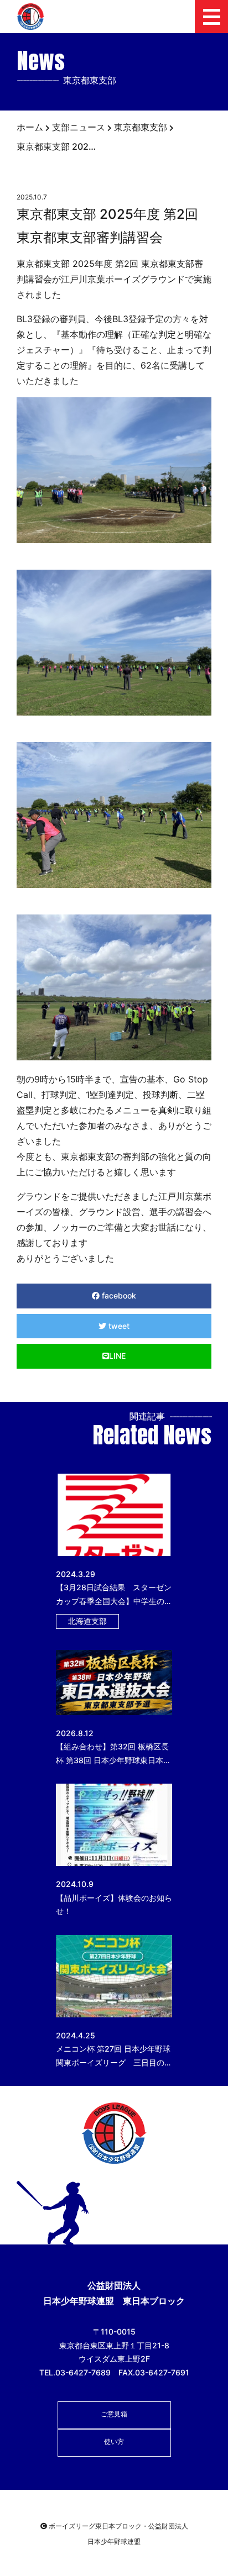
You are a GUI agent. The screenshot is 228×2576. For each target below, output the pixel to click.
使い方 (114, 2441)
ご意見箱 (114, 2414)
